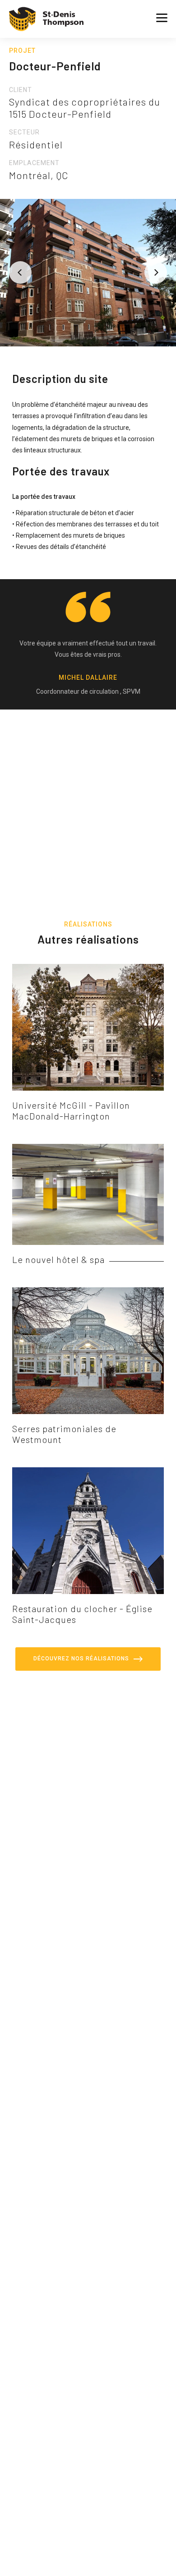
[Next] (156, 272)
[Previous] (20, 272)
